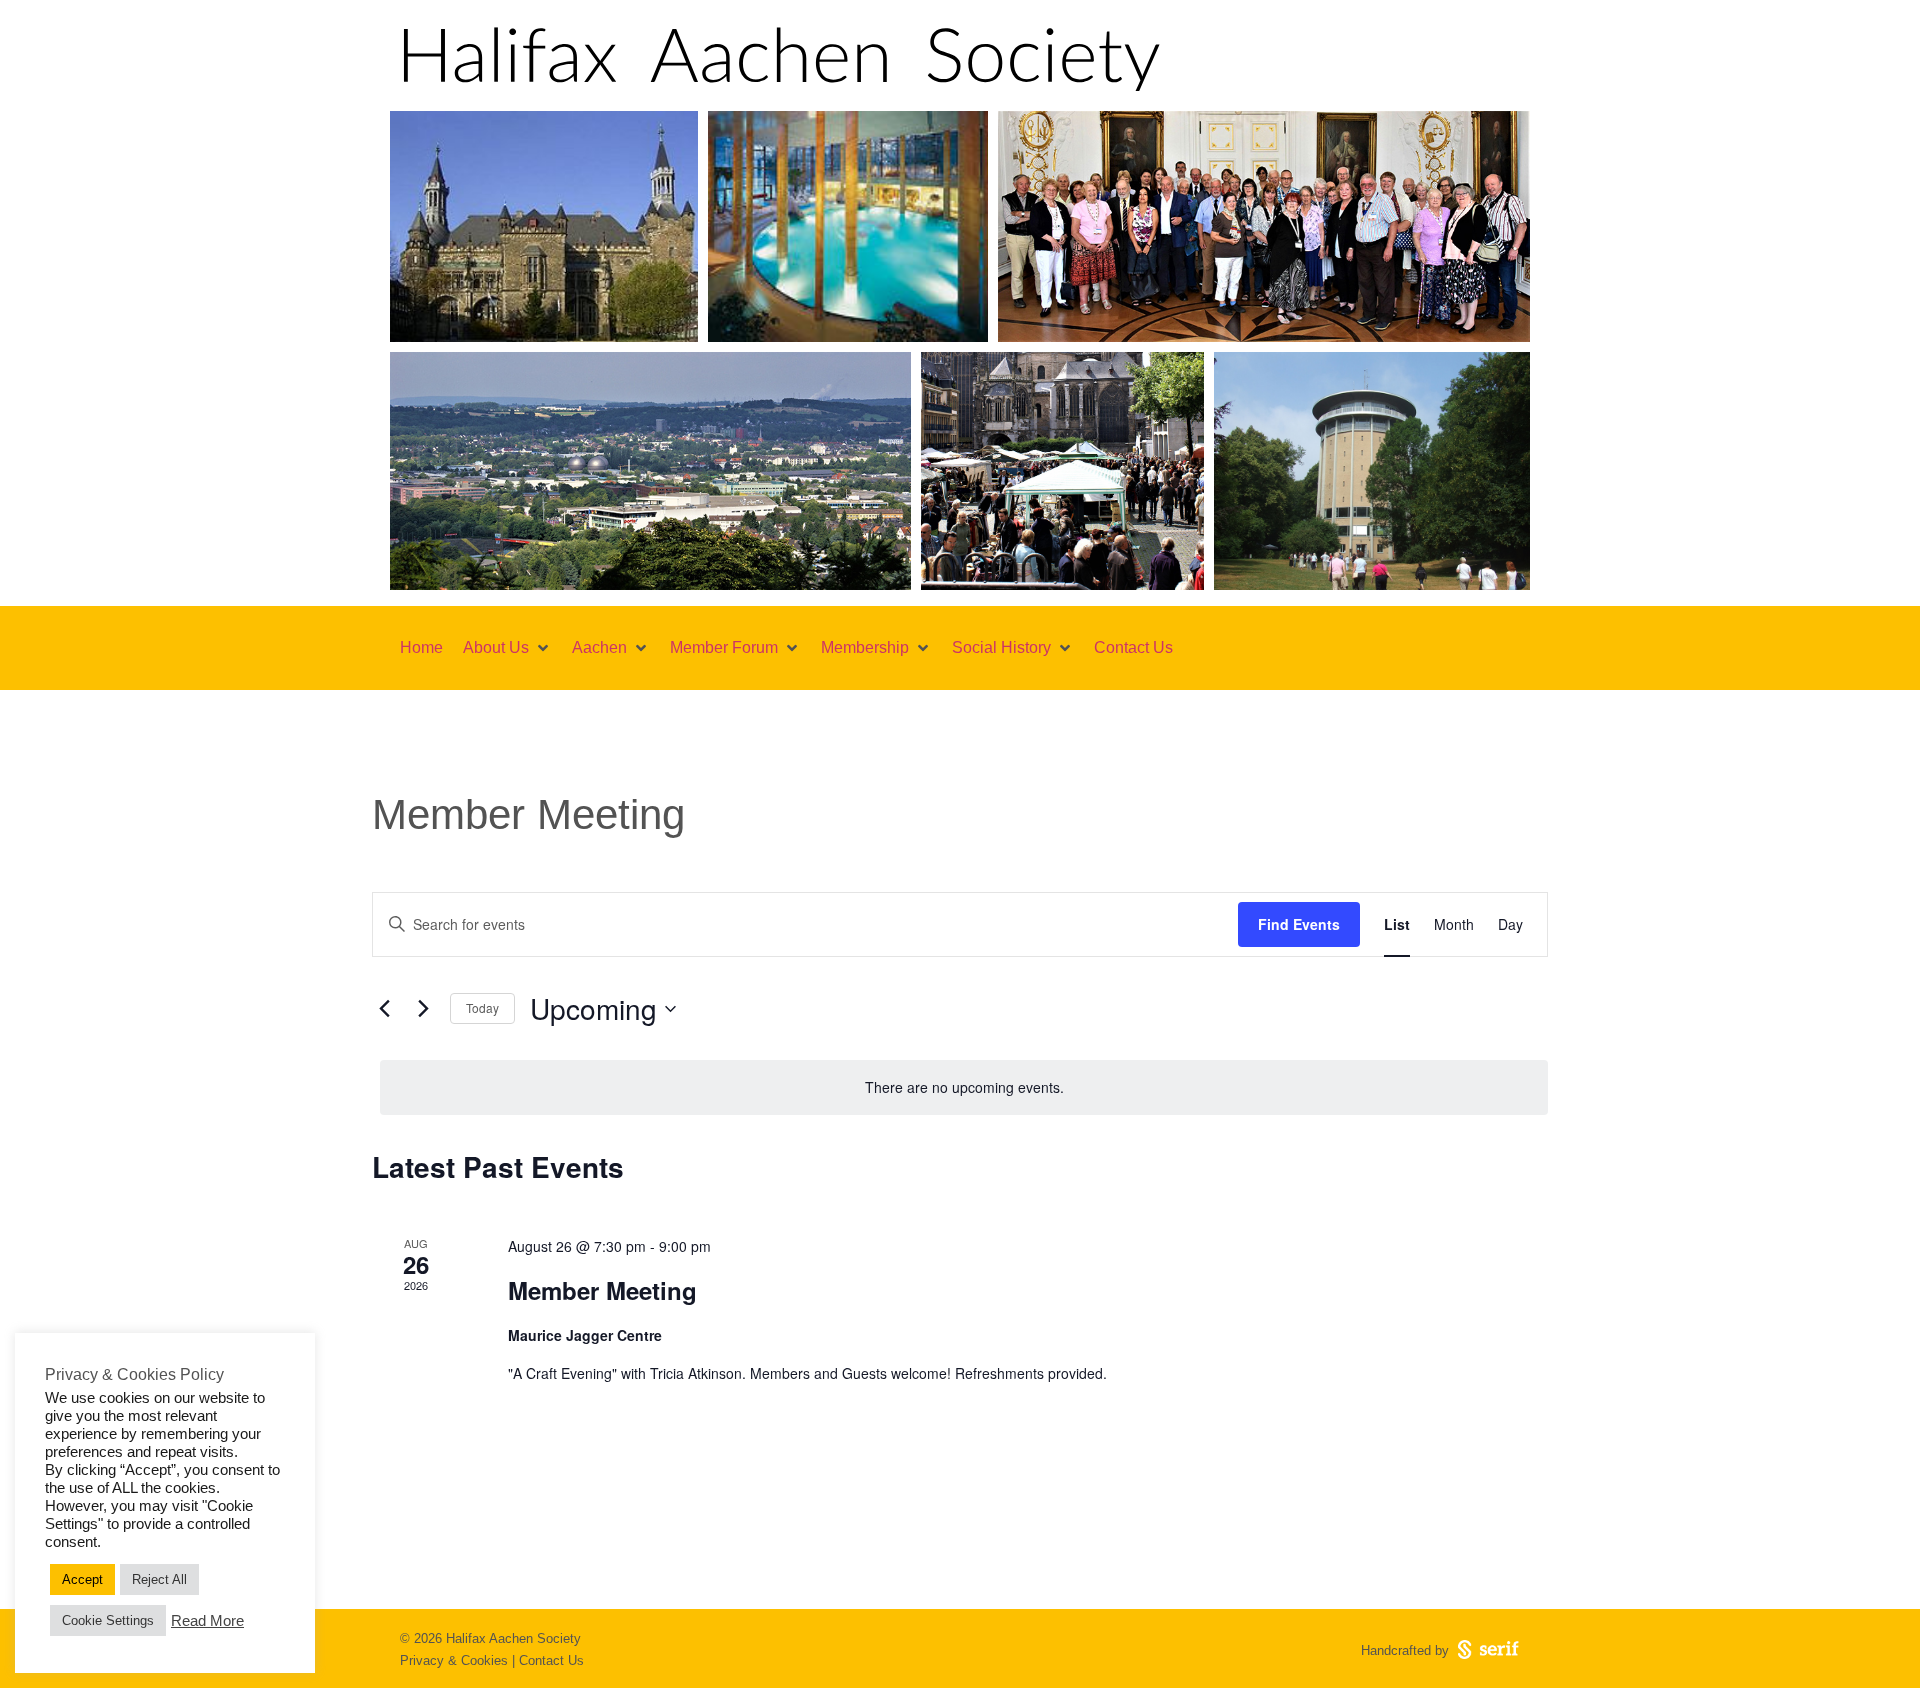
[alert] (964, 1087)
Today (482, 1007)
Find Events (1299, 924)
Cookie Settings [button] (108, 1620)
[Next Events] (423, 1009)
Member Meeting (602, 1290)
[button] (507, 648)
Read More (207, 1621)
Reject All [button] (159, 1579)
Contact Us (551, 1660)
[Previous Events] (384, 1009)
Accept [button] (82, 1579)
